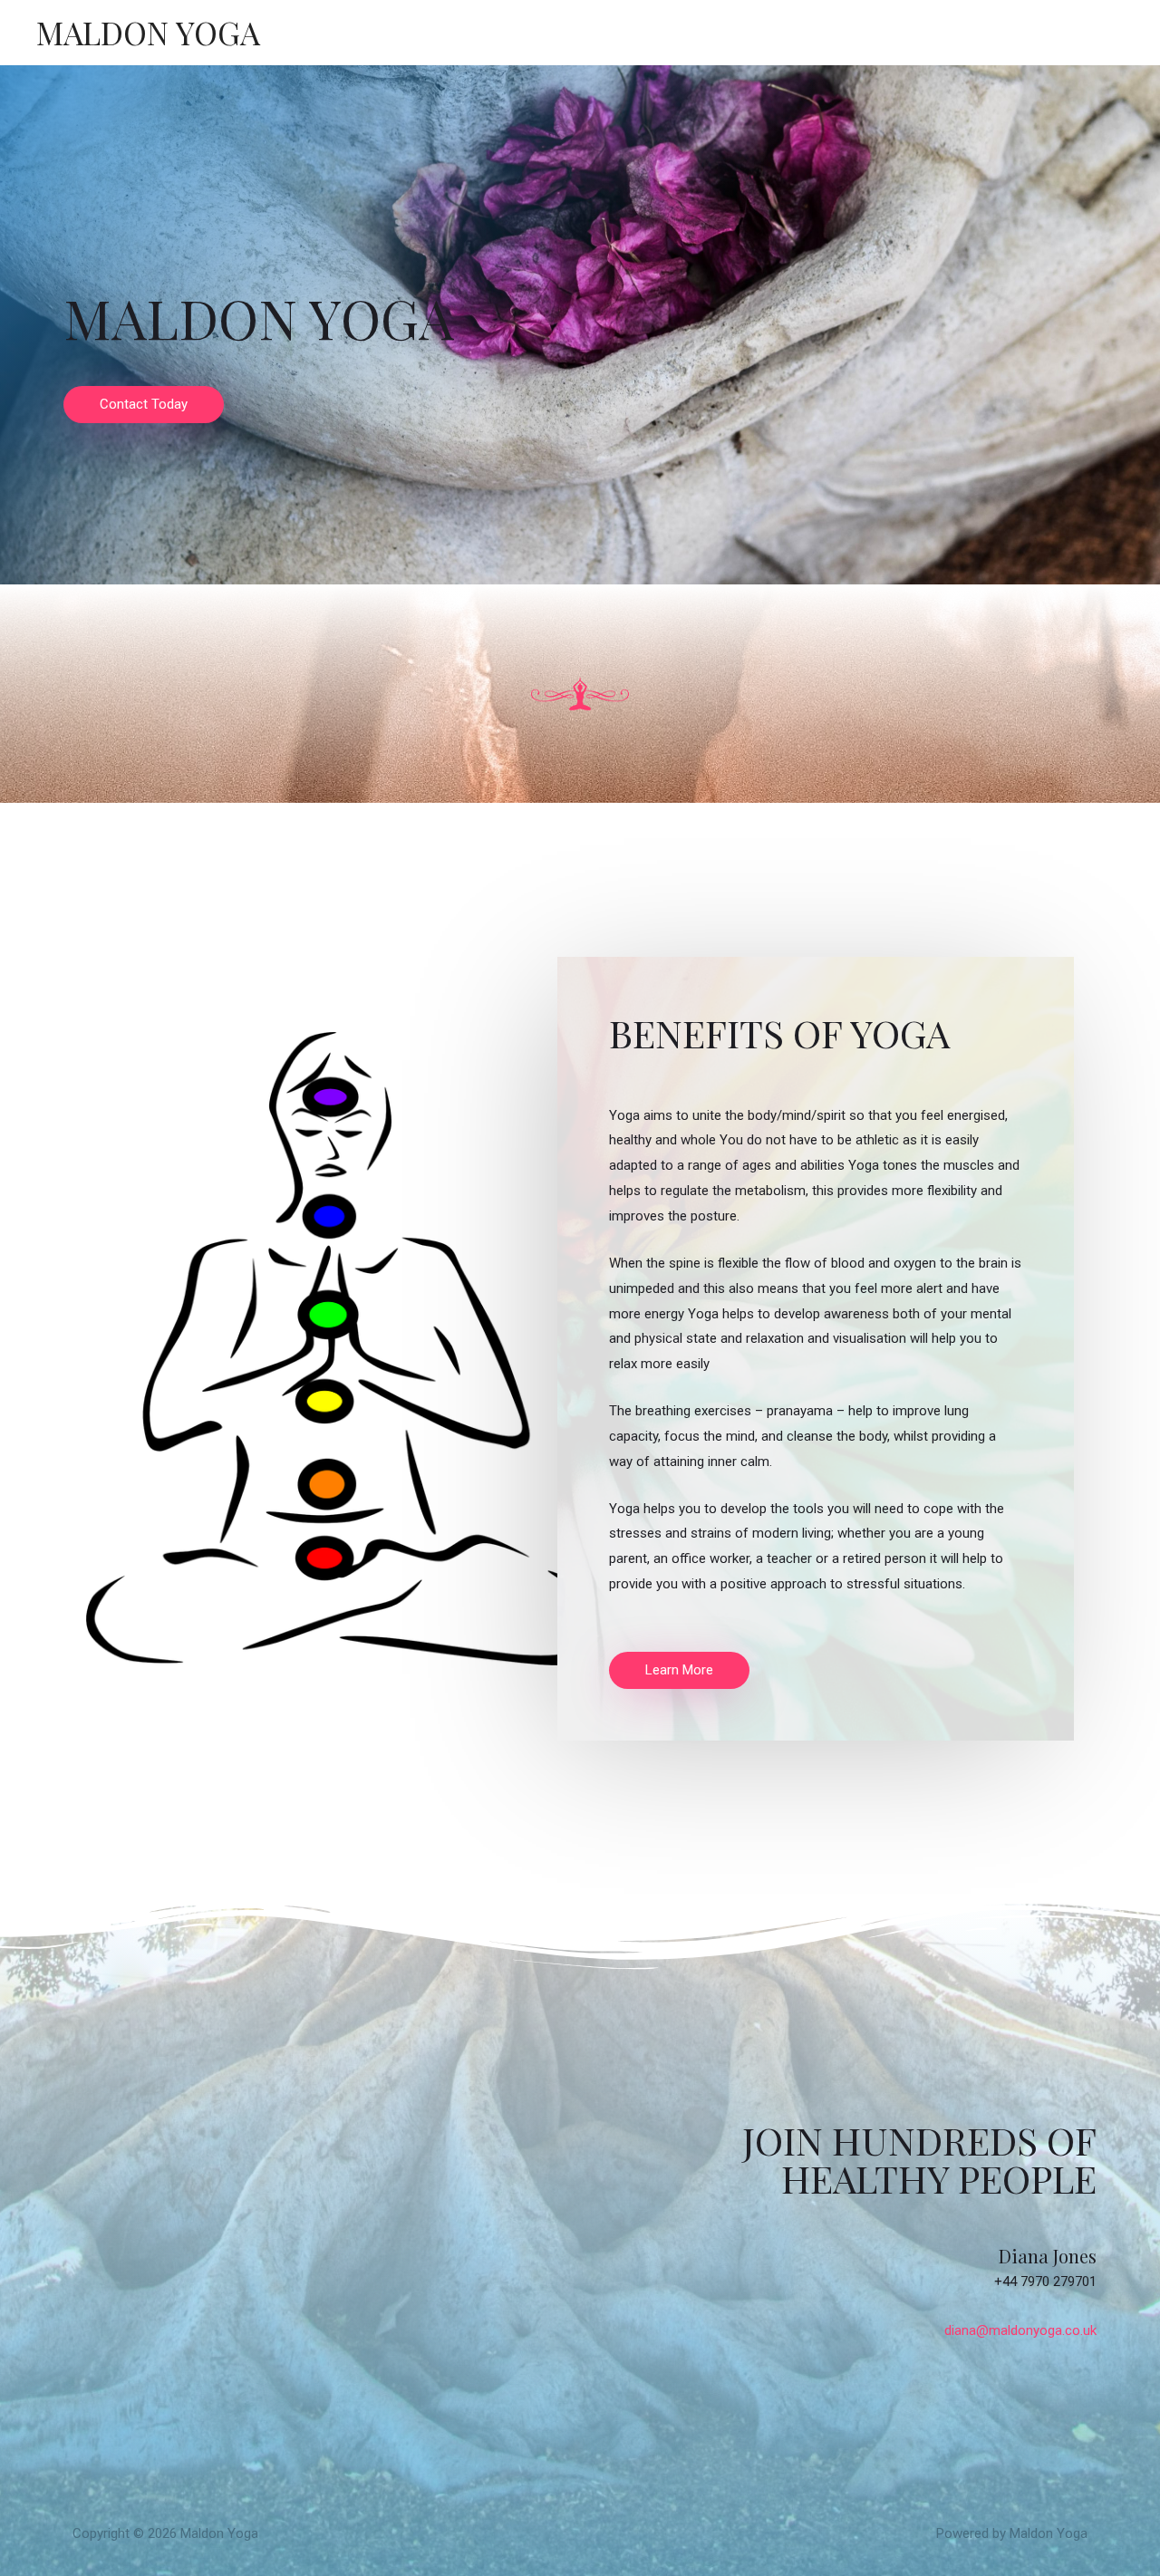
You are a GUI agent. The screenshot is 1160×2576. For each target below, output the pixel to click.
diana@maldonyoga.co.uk (1020, 2330)
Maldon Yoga (148, 32)
